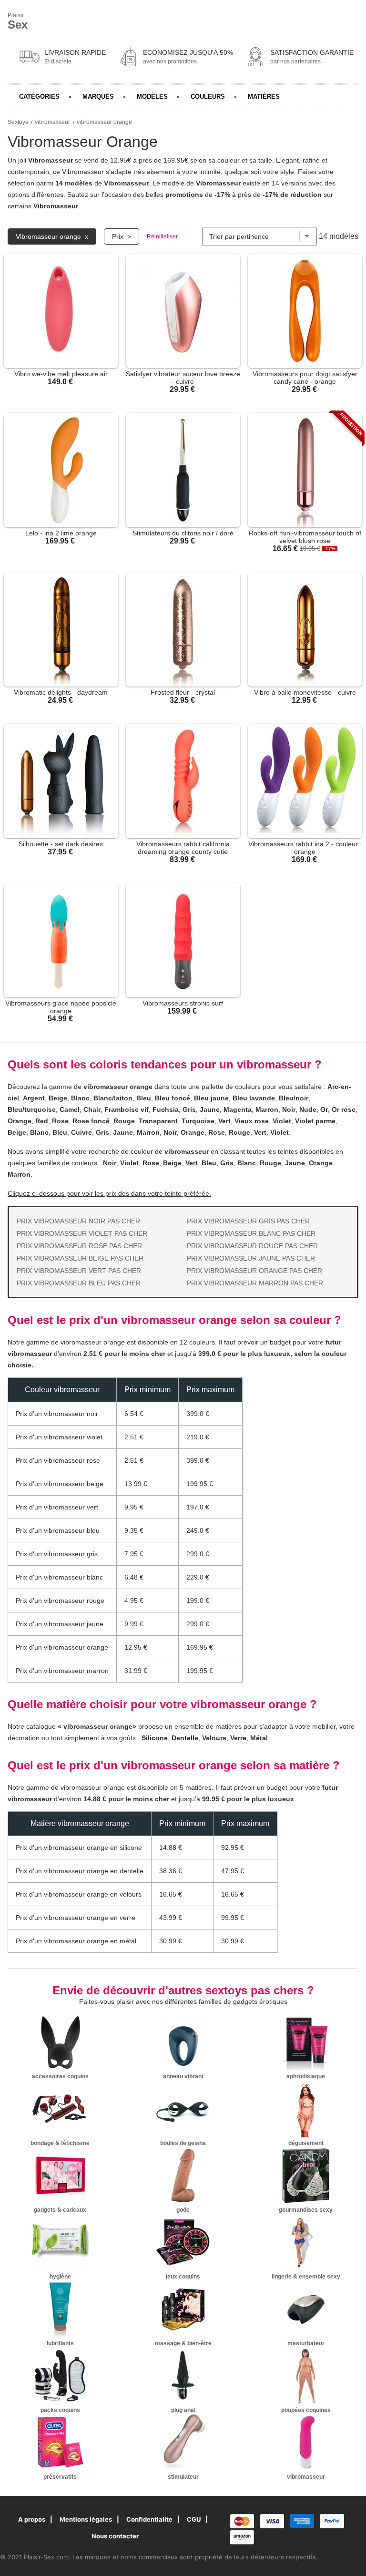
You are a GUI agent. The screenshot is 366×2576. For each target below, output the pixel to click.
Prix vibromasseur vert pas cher (79, 1271)
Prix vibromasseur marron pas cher (255, 1283)
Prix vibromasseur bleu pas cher (79, 1283)
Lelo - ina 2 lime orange (61, 533)
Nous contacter (115, 2536)
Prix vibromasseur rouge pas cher (252, 1246)
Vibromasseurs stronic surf (183, 1003)
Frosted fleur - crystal (183, 692)
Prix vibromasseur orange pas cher (254, 1271)
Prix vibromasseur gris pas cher (248, 1221)
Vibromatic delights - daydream (61, 692)
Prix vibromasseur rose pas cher (79, 1246)
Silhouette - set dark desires (61, 844)
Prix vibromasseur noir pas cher (78, 1221)
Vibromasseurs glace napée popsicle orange (61, 1007)
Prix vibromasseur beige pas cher (80, 1258)
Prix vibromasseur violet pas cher (82, 1233)
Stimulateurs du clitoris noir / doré (183, 533)
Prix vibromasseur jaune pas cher (251, 1258)
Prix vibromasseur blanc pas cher (251, 1233)
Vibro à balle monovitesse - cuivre (305, 692)
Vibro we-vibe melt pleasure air (61, 374)
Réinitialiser (162, 236)
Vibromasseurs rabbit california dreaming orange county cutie (183, 848)
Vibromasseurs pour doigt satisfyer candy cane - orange (305, 378)
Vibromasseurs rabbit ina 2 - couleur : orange (305, 848)
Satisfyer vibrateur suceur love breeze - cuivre (183, 378)
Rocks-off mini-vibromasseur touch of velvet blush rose (305, 537)
